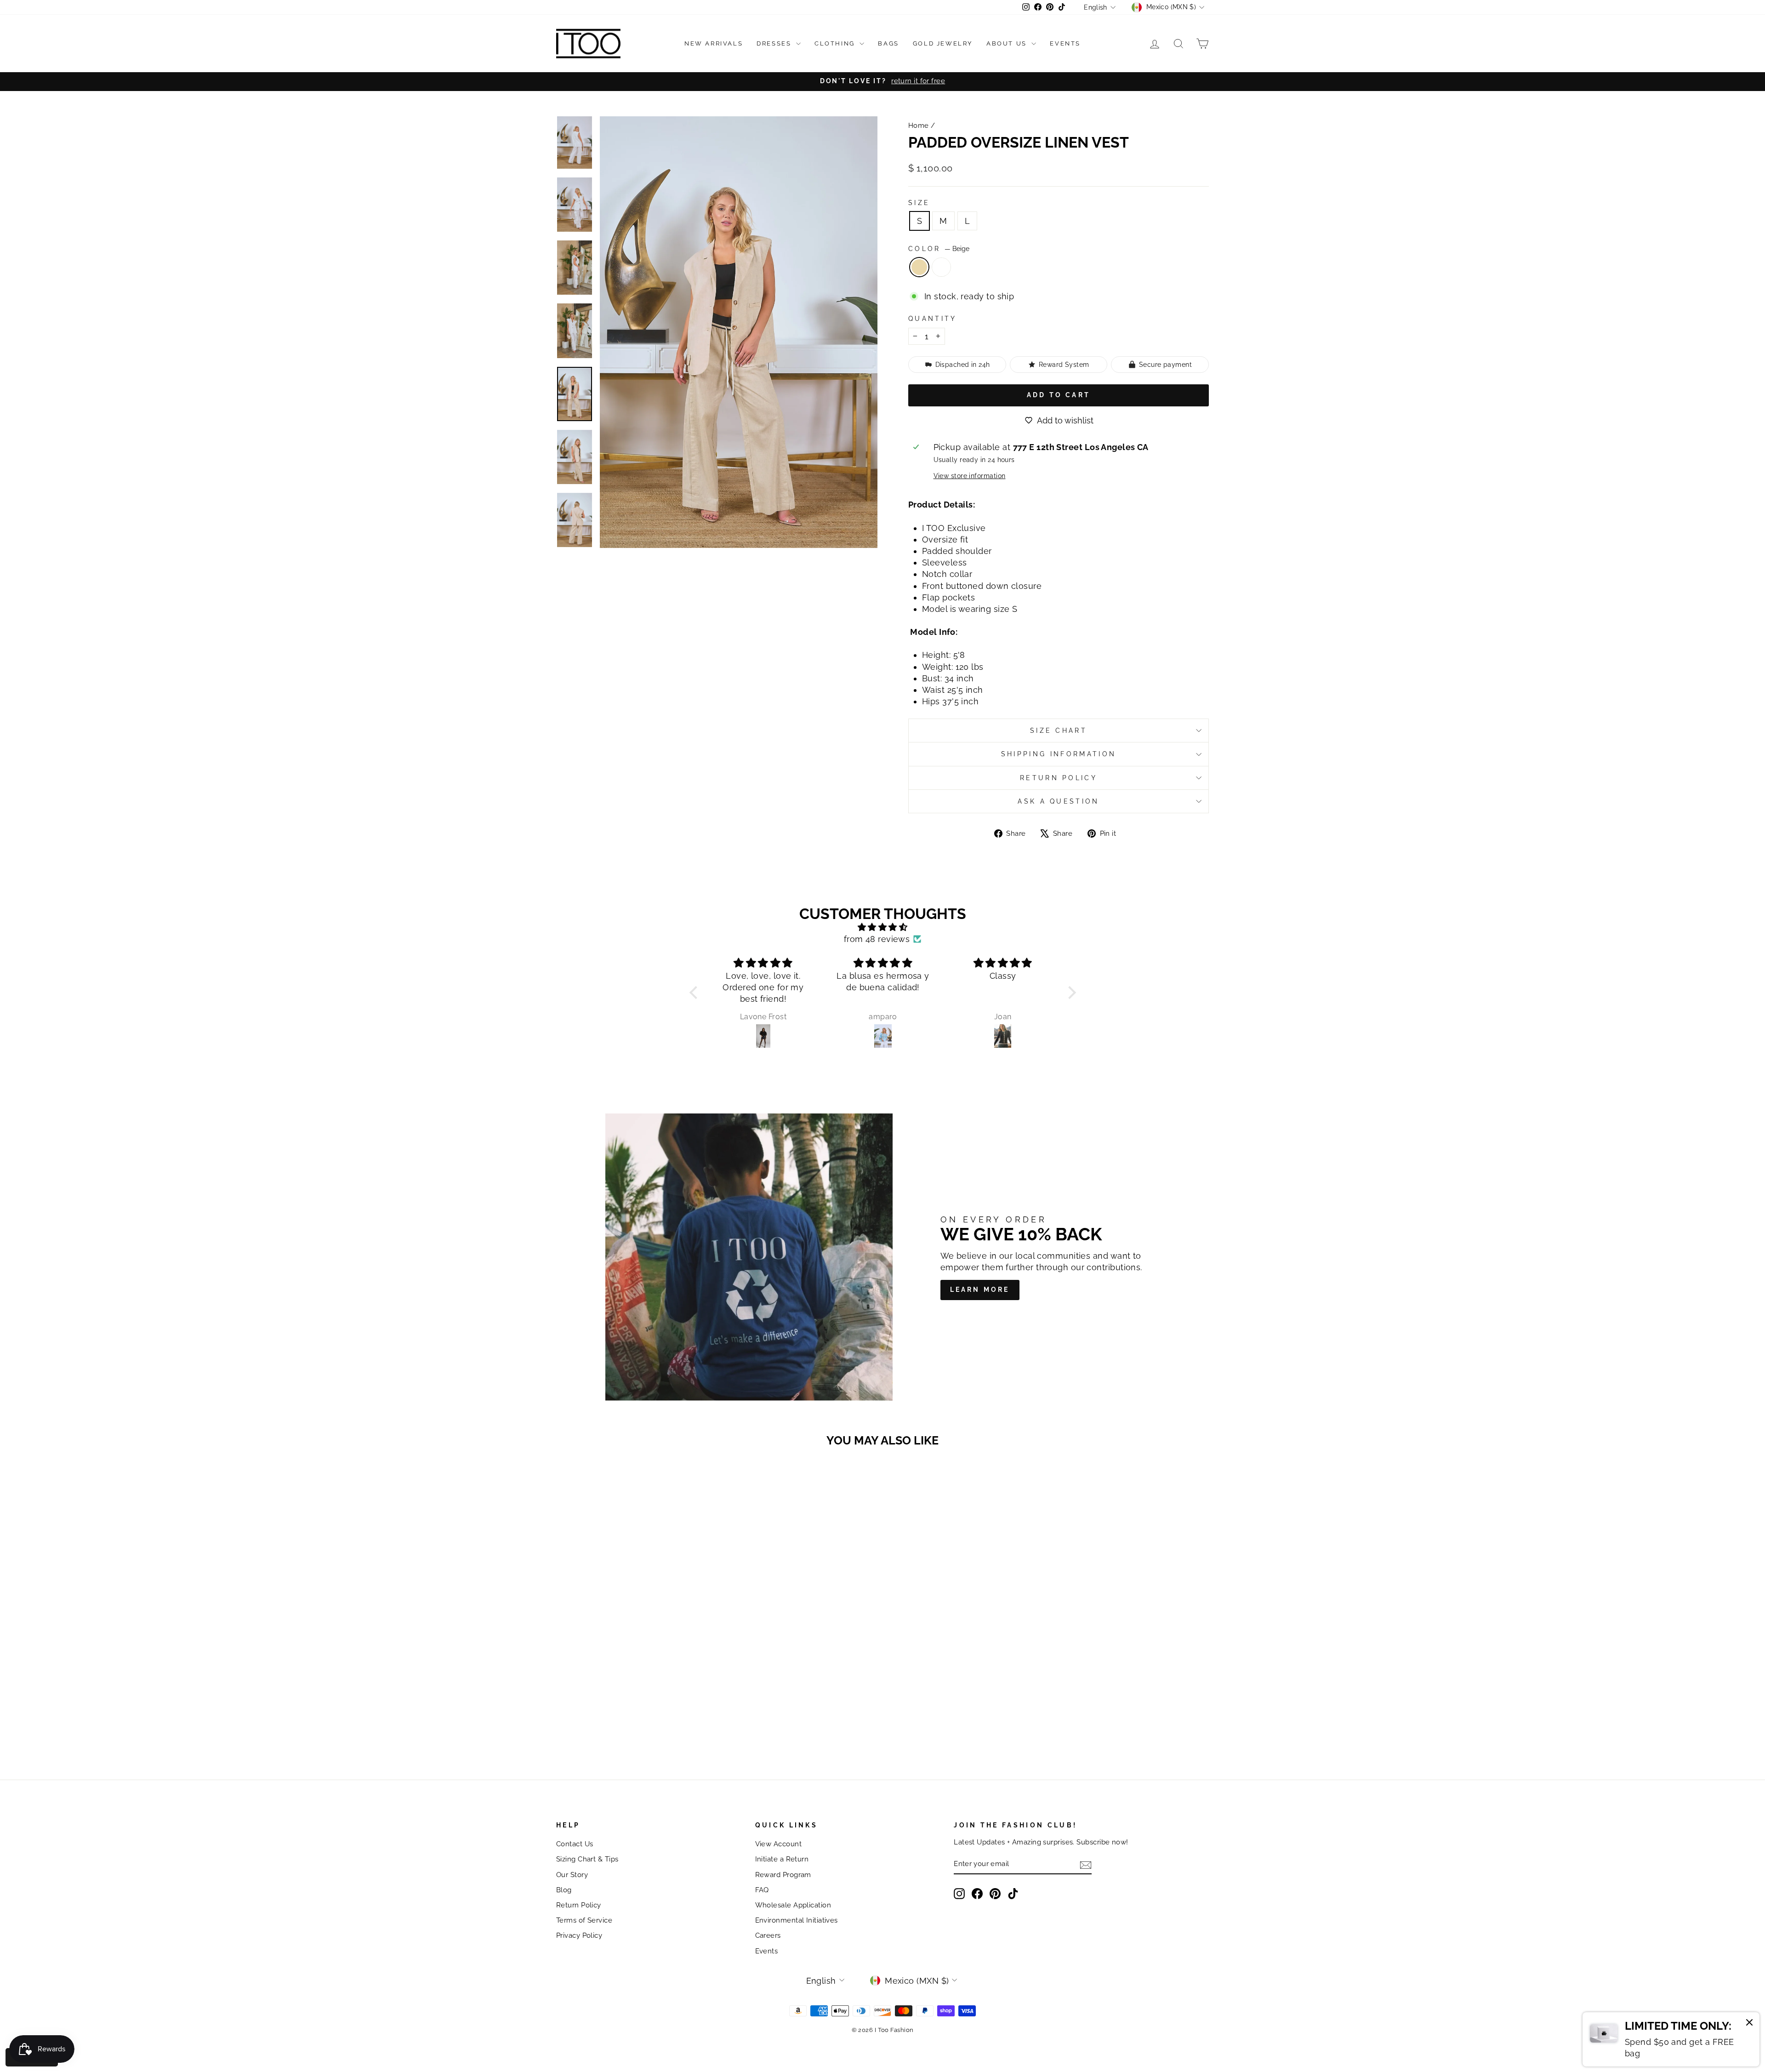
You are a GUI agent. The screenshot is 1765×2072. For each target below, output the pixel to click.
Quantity (933, 318)
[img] (883, 927)
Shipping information (1059, 754)
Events (1065, 43)
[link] (1671, 2039)
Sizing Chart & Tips (587, 1859)
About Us (1008, 43)
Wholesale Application (793, 1905)
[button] (695, 993)
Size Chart (1059, 730)
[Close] (1749, 2024)
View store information (970, 476)
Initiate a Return (782, 1859)
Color (939, 248)
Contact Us (575, 1844)
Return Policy (1059, 778)
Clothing (836, 43)
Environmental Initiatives (797, 1920)
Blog (564, 1890)
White (941, 267)
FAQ (762, 1890)
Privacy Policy (579, 1935)
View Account (778, 1844)
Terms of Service (584, 1920)
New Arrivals (714, 43)
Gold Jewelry (943, 43)
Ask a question (1058, 801)
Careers (768, 1935)
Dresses (775, 43)
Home (919, 126)
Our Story (572, 1875)
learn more (980, 1290)
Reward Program (783, 1875)
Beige (919, 267)
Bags (888, 43)
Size (919, 203)
